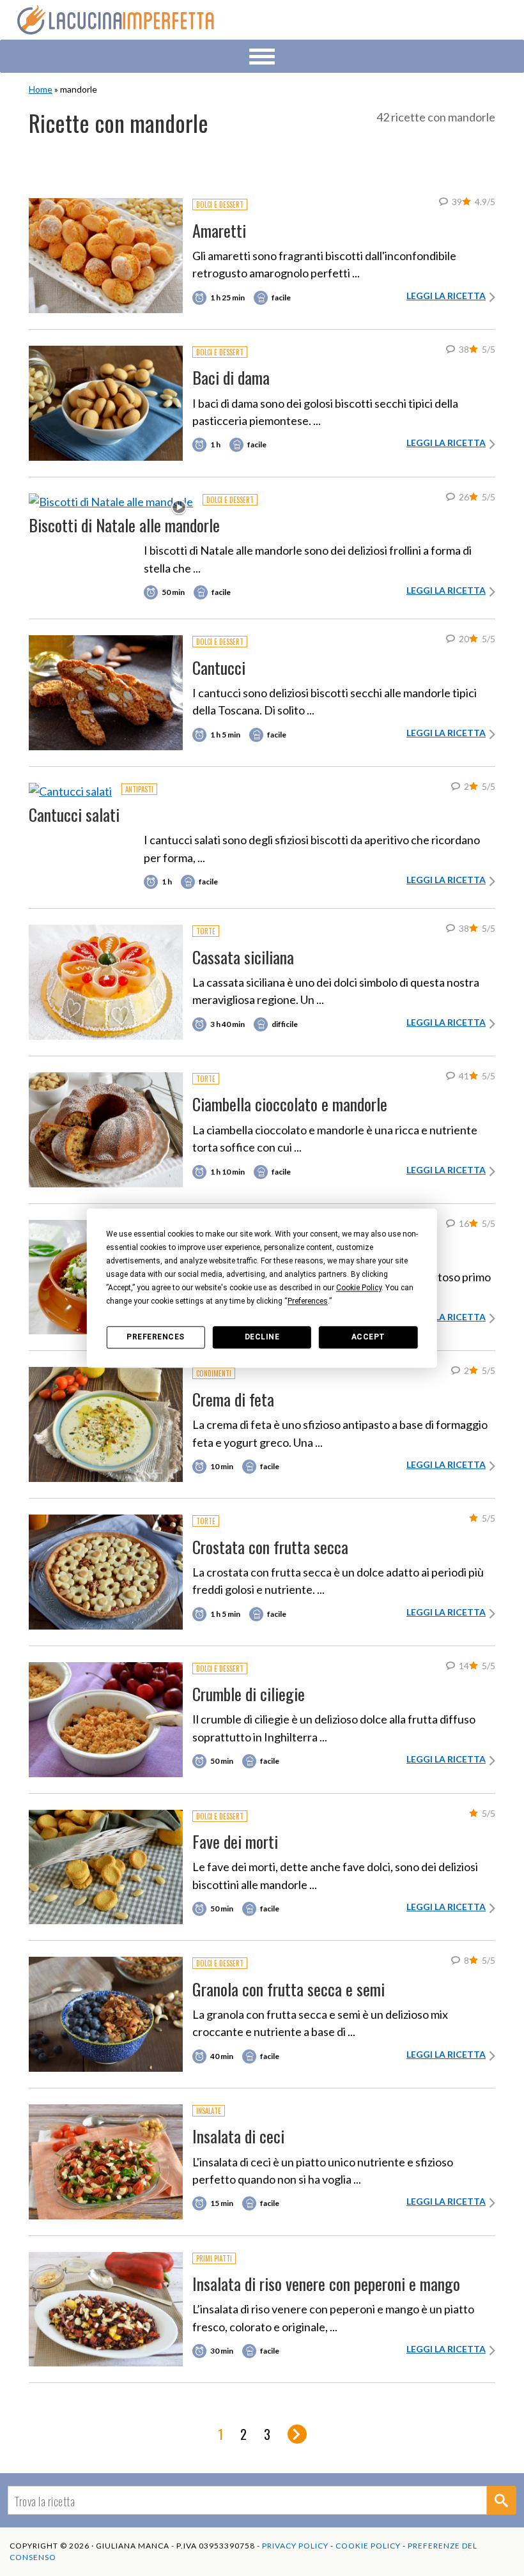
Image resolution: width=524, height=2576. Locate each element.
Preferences (156, 1337)
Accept (368, 1337)
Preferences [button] (308, 1301)
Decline (262, 1337)
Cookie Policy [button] (359, 1288)
